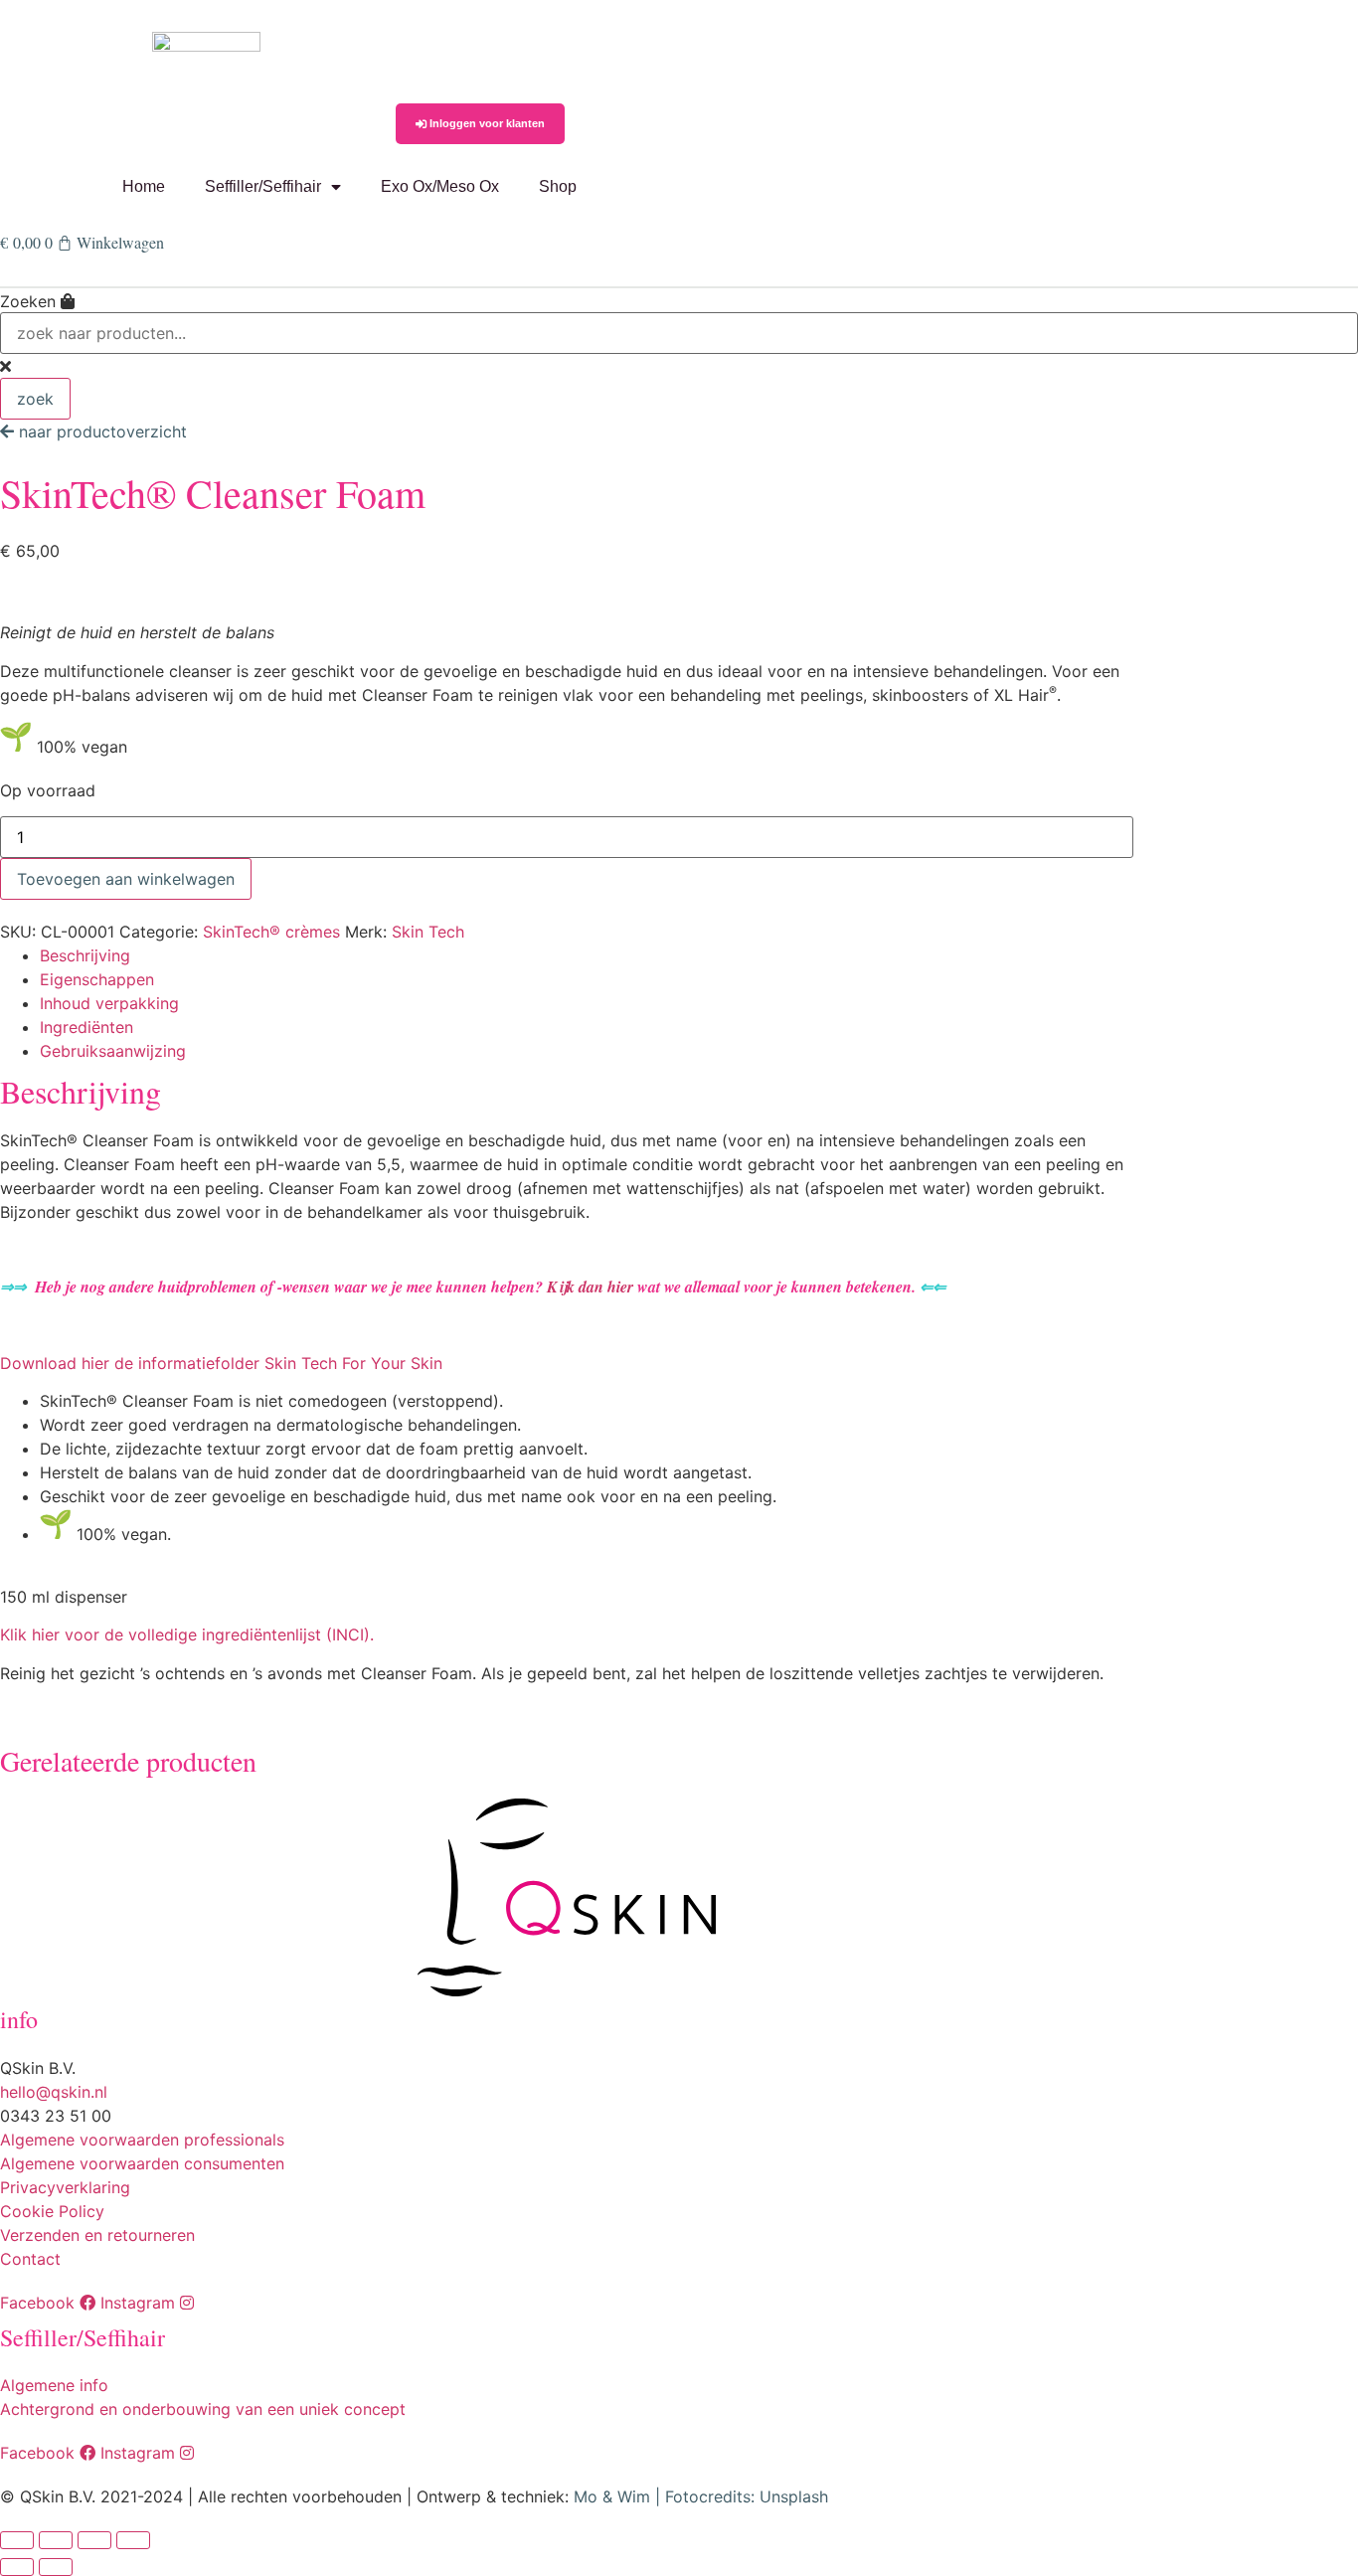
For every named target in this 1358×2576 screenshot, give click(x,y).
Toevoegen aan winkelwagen (126, 879)
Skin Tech (428, 932)
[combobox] (679, 333)
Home (144, 186)
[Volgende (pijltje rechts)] (56, 2567)
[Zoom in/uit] (17, 2540)
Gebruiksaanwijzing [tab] (113, 1051)
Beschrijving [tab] (85, 955)
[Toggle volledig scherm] (56, 2540)
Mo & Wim (612, 2496)
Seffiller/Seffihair (263, 186)
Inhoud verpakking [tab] (109, 1003)
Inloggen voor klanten (486, 123)
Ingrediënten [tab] (86, 1027)
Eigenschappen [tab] (97, 979)
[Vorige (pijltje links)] (17, 2567)
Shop (558, 186)
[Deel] (94, 2540)
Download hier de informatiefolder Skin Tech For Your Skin (221, 1363)
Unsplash (794, 2496)
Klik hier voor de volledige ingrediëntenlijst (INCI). (187, 1634)
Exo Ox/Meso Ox (440, 186)
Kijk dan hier (590, 1287)
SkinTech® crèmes (271, 932)
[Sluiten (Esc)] (133, 2540)
